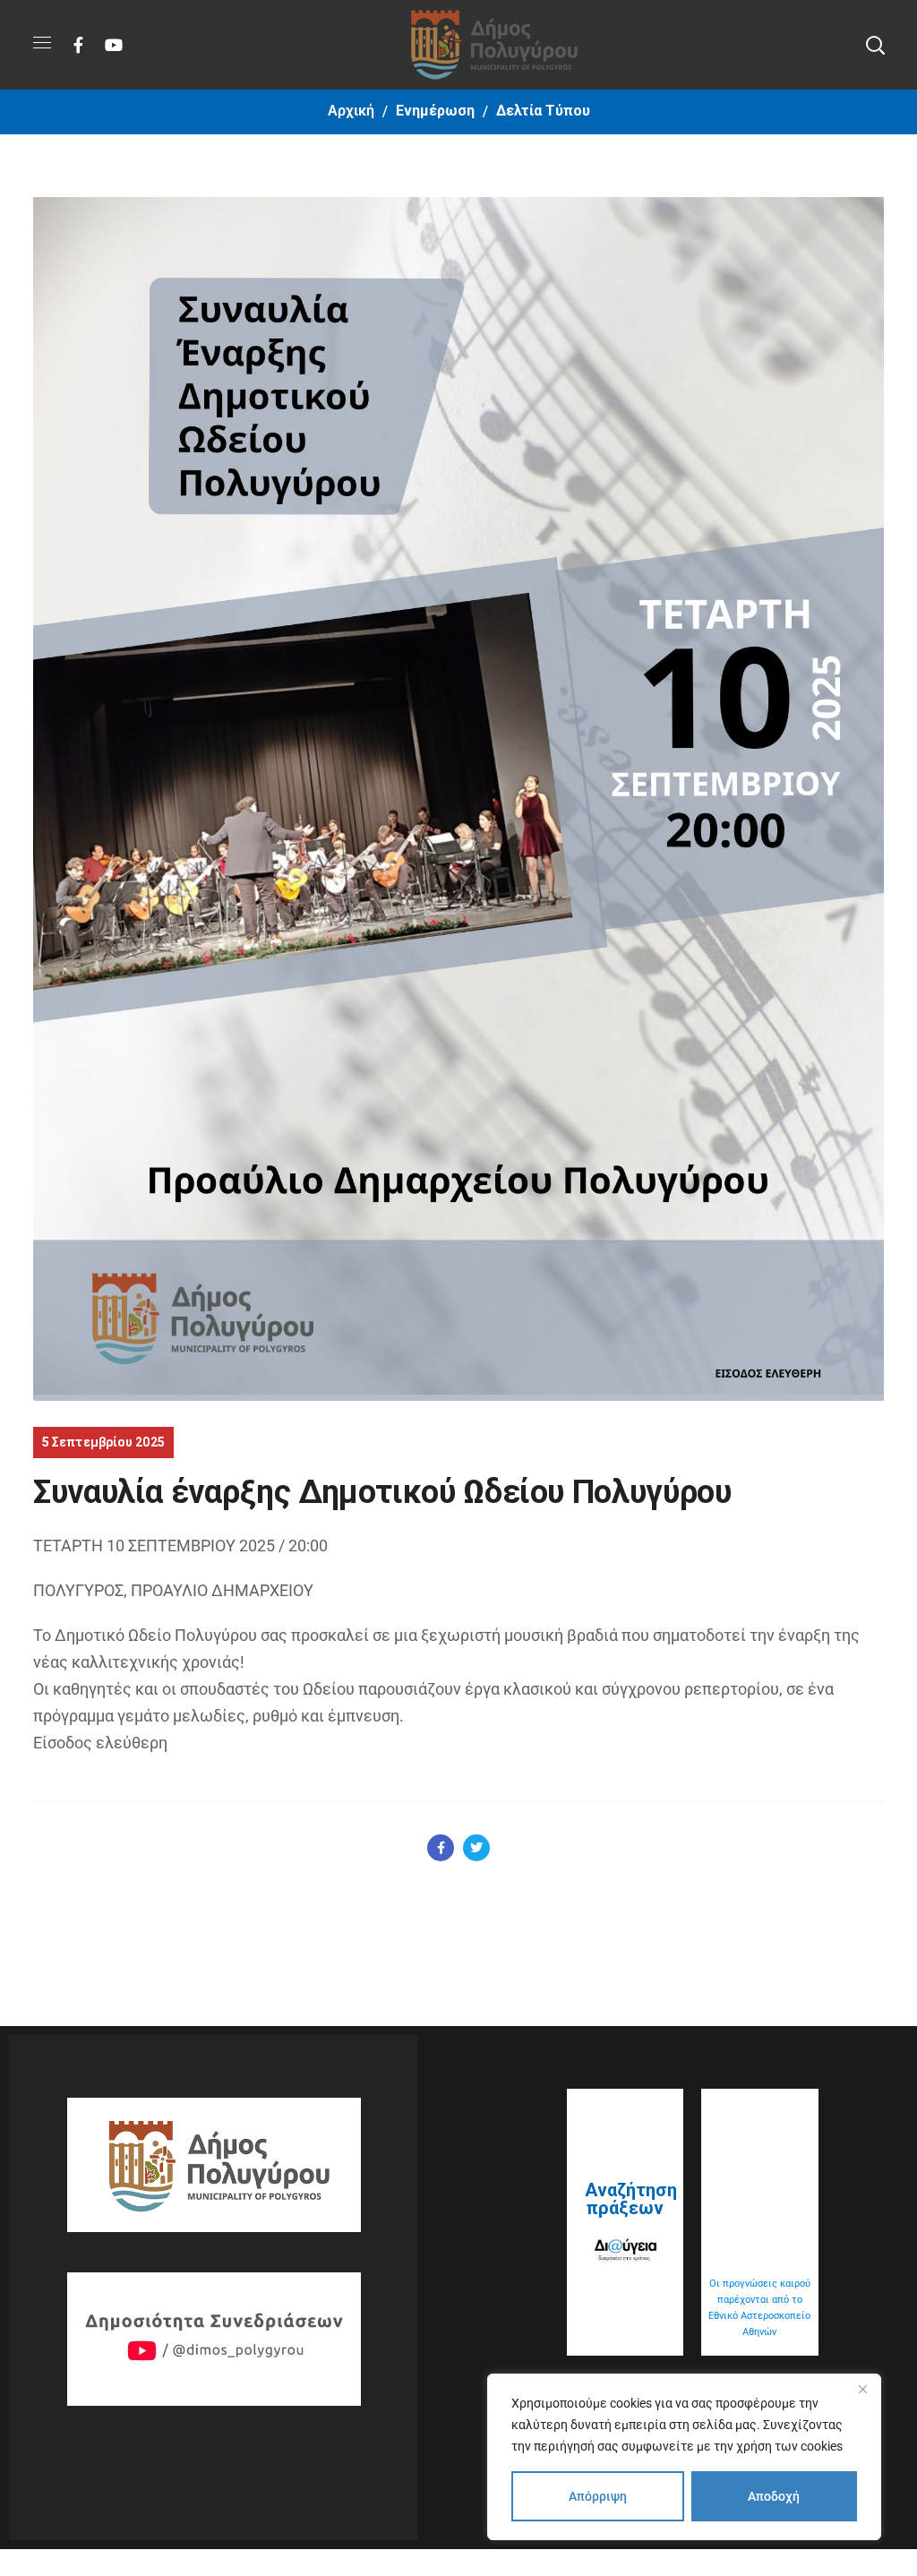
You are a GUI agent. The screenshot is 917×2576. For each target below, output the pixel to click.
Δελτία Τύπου (543, 111)
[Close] (862, 2389)
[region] (684, 2457)
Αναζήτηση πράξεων (631, 2199)
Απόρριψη (598, 2496)
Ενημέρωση (435, 111)
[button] (875, 45)
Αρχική (351, 111)
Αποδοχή (774, 2496)
